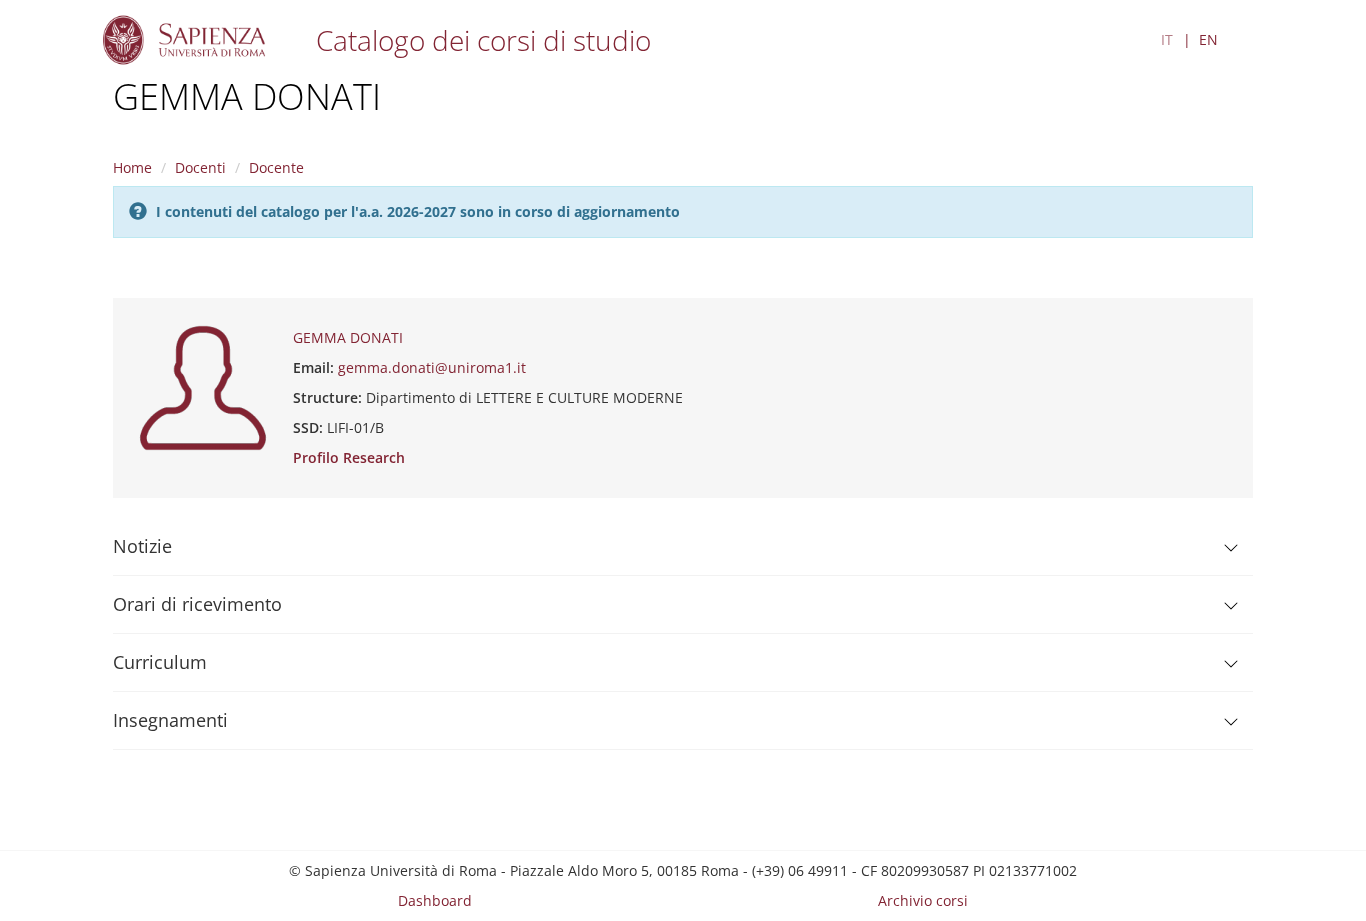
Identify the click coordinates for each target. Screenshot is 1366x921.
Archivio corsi (923, 900)
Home (132, 167)
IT (1167, 39)
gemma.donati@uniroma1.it (432, 367)
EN (1208, 39)
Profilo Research (349, 457)
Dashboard (435, 900)
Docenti (200, 167)
